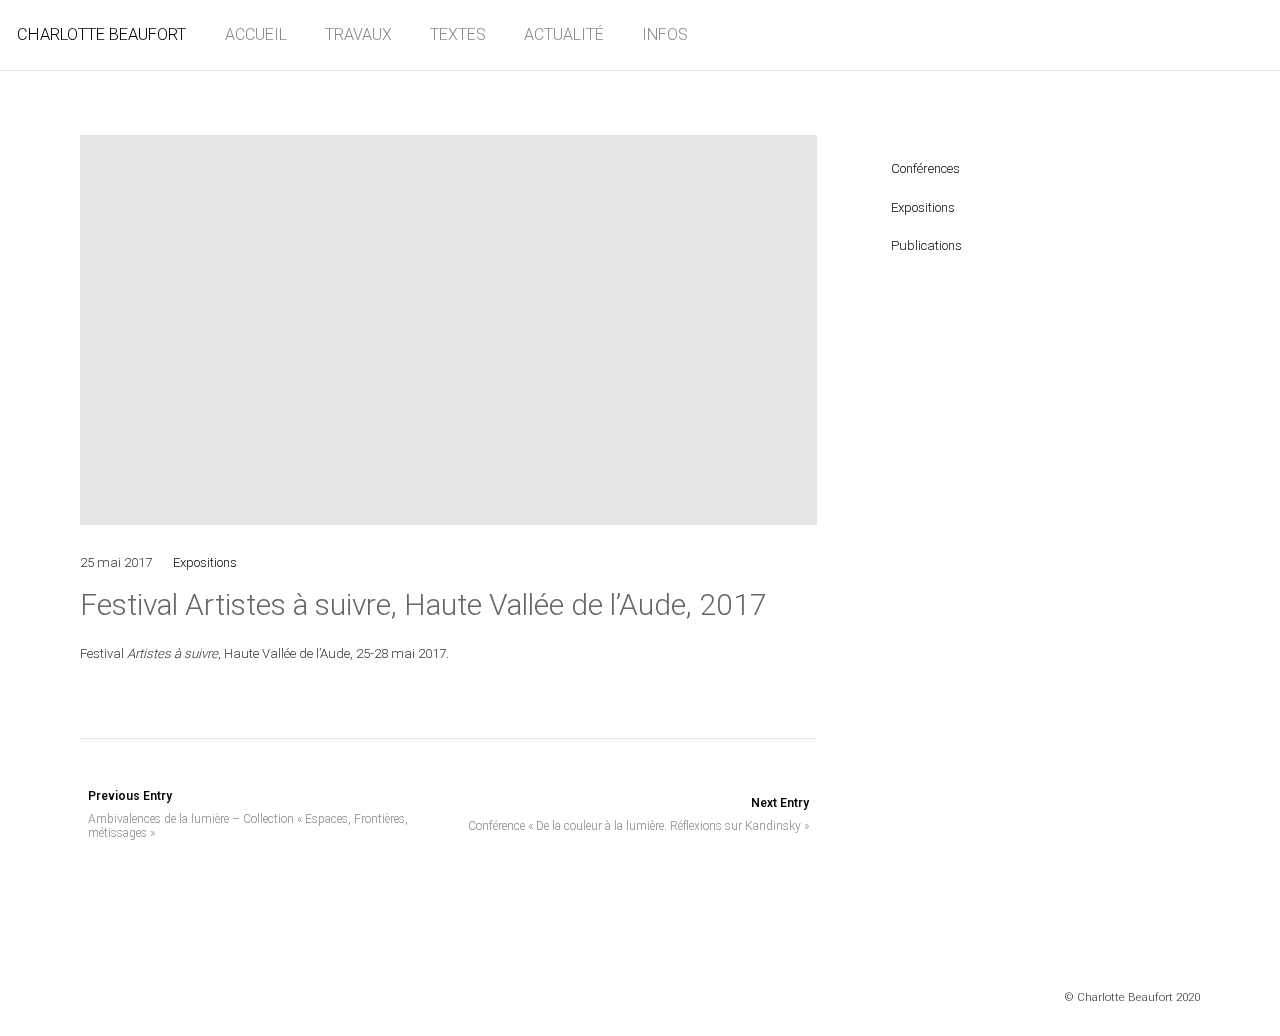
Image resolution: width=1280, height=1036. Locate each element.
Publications (926, 245)
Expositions (205, 562)
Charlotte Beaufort (101, 34)
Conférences (925, 168)
